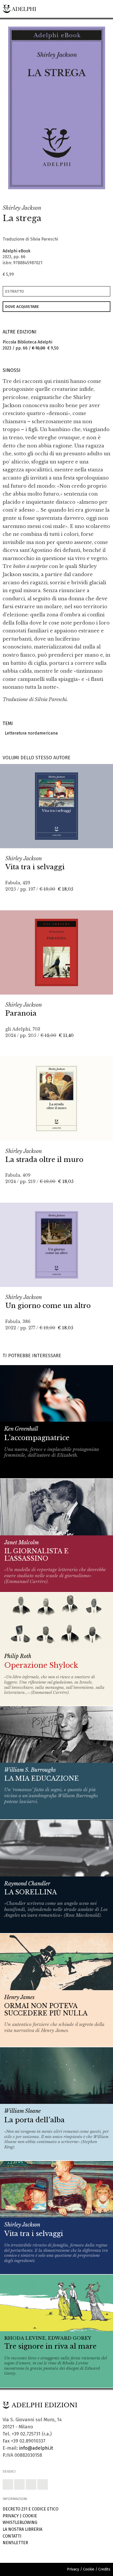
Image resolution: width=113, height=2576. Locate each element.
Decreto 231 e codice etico (30, 2509)
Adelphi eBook (17, 251)
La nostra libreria (22, 2529)
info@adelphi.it (36, 2448)
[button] (90, 194)
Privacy (11, 2516)
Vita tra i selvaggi (35, 867)
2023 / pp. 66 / (31, 345)
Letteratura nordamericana (30, 733)
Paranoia (21, 1013)
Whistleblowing (20, 2522)
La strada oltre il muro (44, 1160)
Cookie (30, 2516)
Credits (104, 2569)
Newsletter (15, 2543)
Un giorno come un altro (48, 1306)
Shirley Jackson (22, 208)
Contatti (12, 2536)
